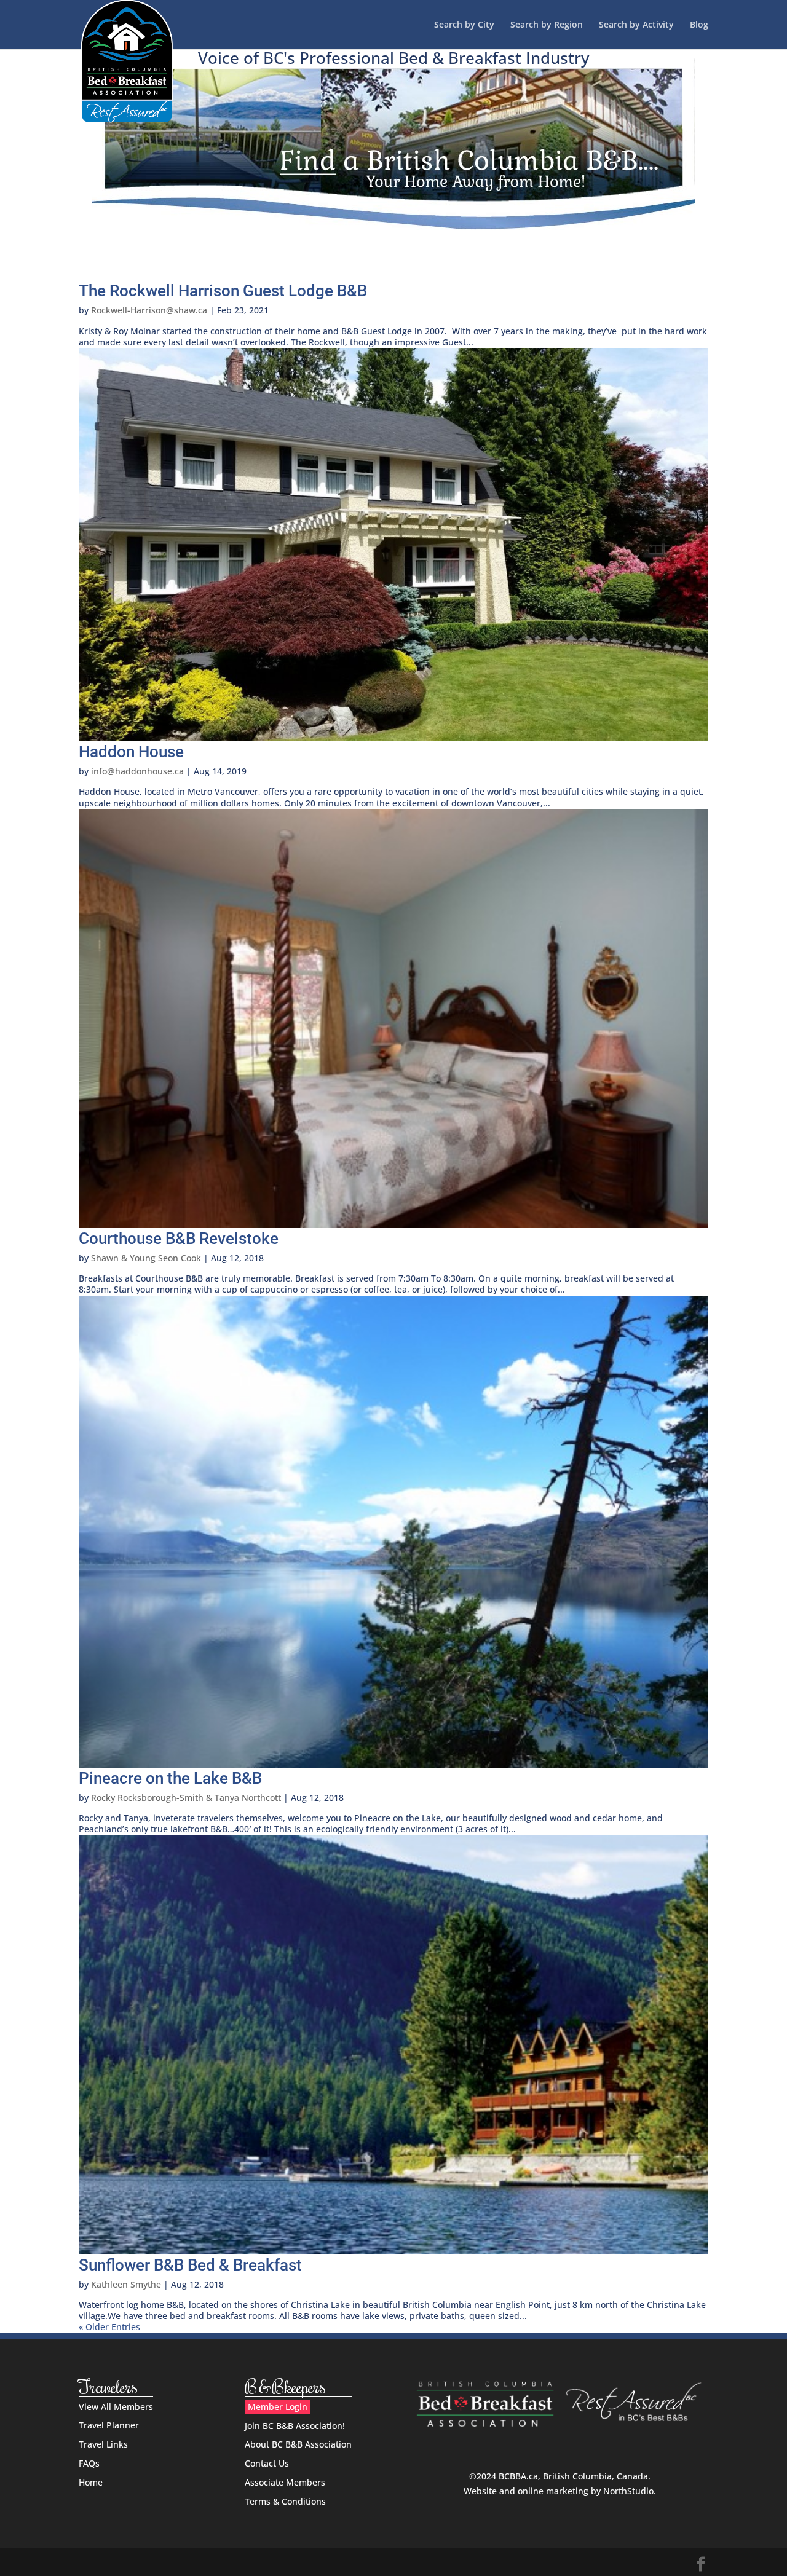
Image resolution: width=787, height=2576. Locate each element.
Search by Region (547, 25)
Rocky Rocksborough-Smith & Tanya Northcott (186, 1798)
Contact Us (267, 2463)
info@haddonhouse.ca (137, 771)
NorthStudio (628, 2491)
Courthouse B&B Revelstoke (179, 1239)
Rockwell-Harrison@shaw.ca (149, 310)
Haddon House (131, 752)
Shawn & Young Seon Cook (146, 1258)
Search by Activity (636, 25)
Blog (699, 25)
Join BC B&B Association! (295, 2426)
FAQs (89, 2463)
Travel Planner (109, 2425)
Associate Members (285, 2482)
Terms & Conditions (285, 2501)
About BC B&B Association (298, 2444)
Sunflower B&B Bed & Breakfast (190, 2265)
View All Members (116, 2407)
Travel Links (103, 2444)
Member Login (278, 2407)
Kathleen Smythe (126, 2284)
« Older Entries (109, 2327)
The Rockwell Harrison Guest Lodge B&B (223, 291)
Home (91, 2482)
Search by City (464, 25)
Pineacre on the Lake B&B (170, 1778)
